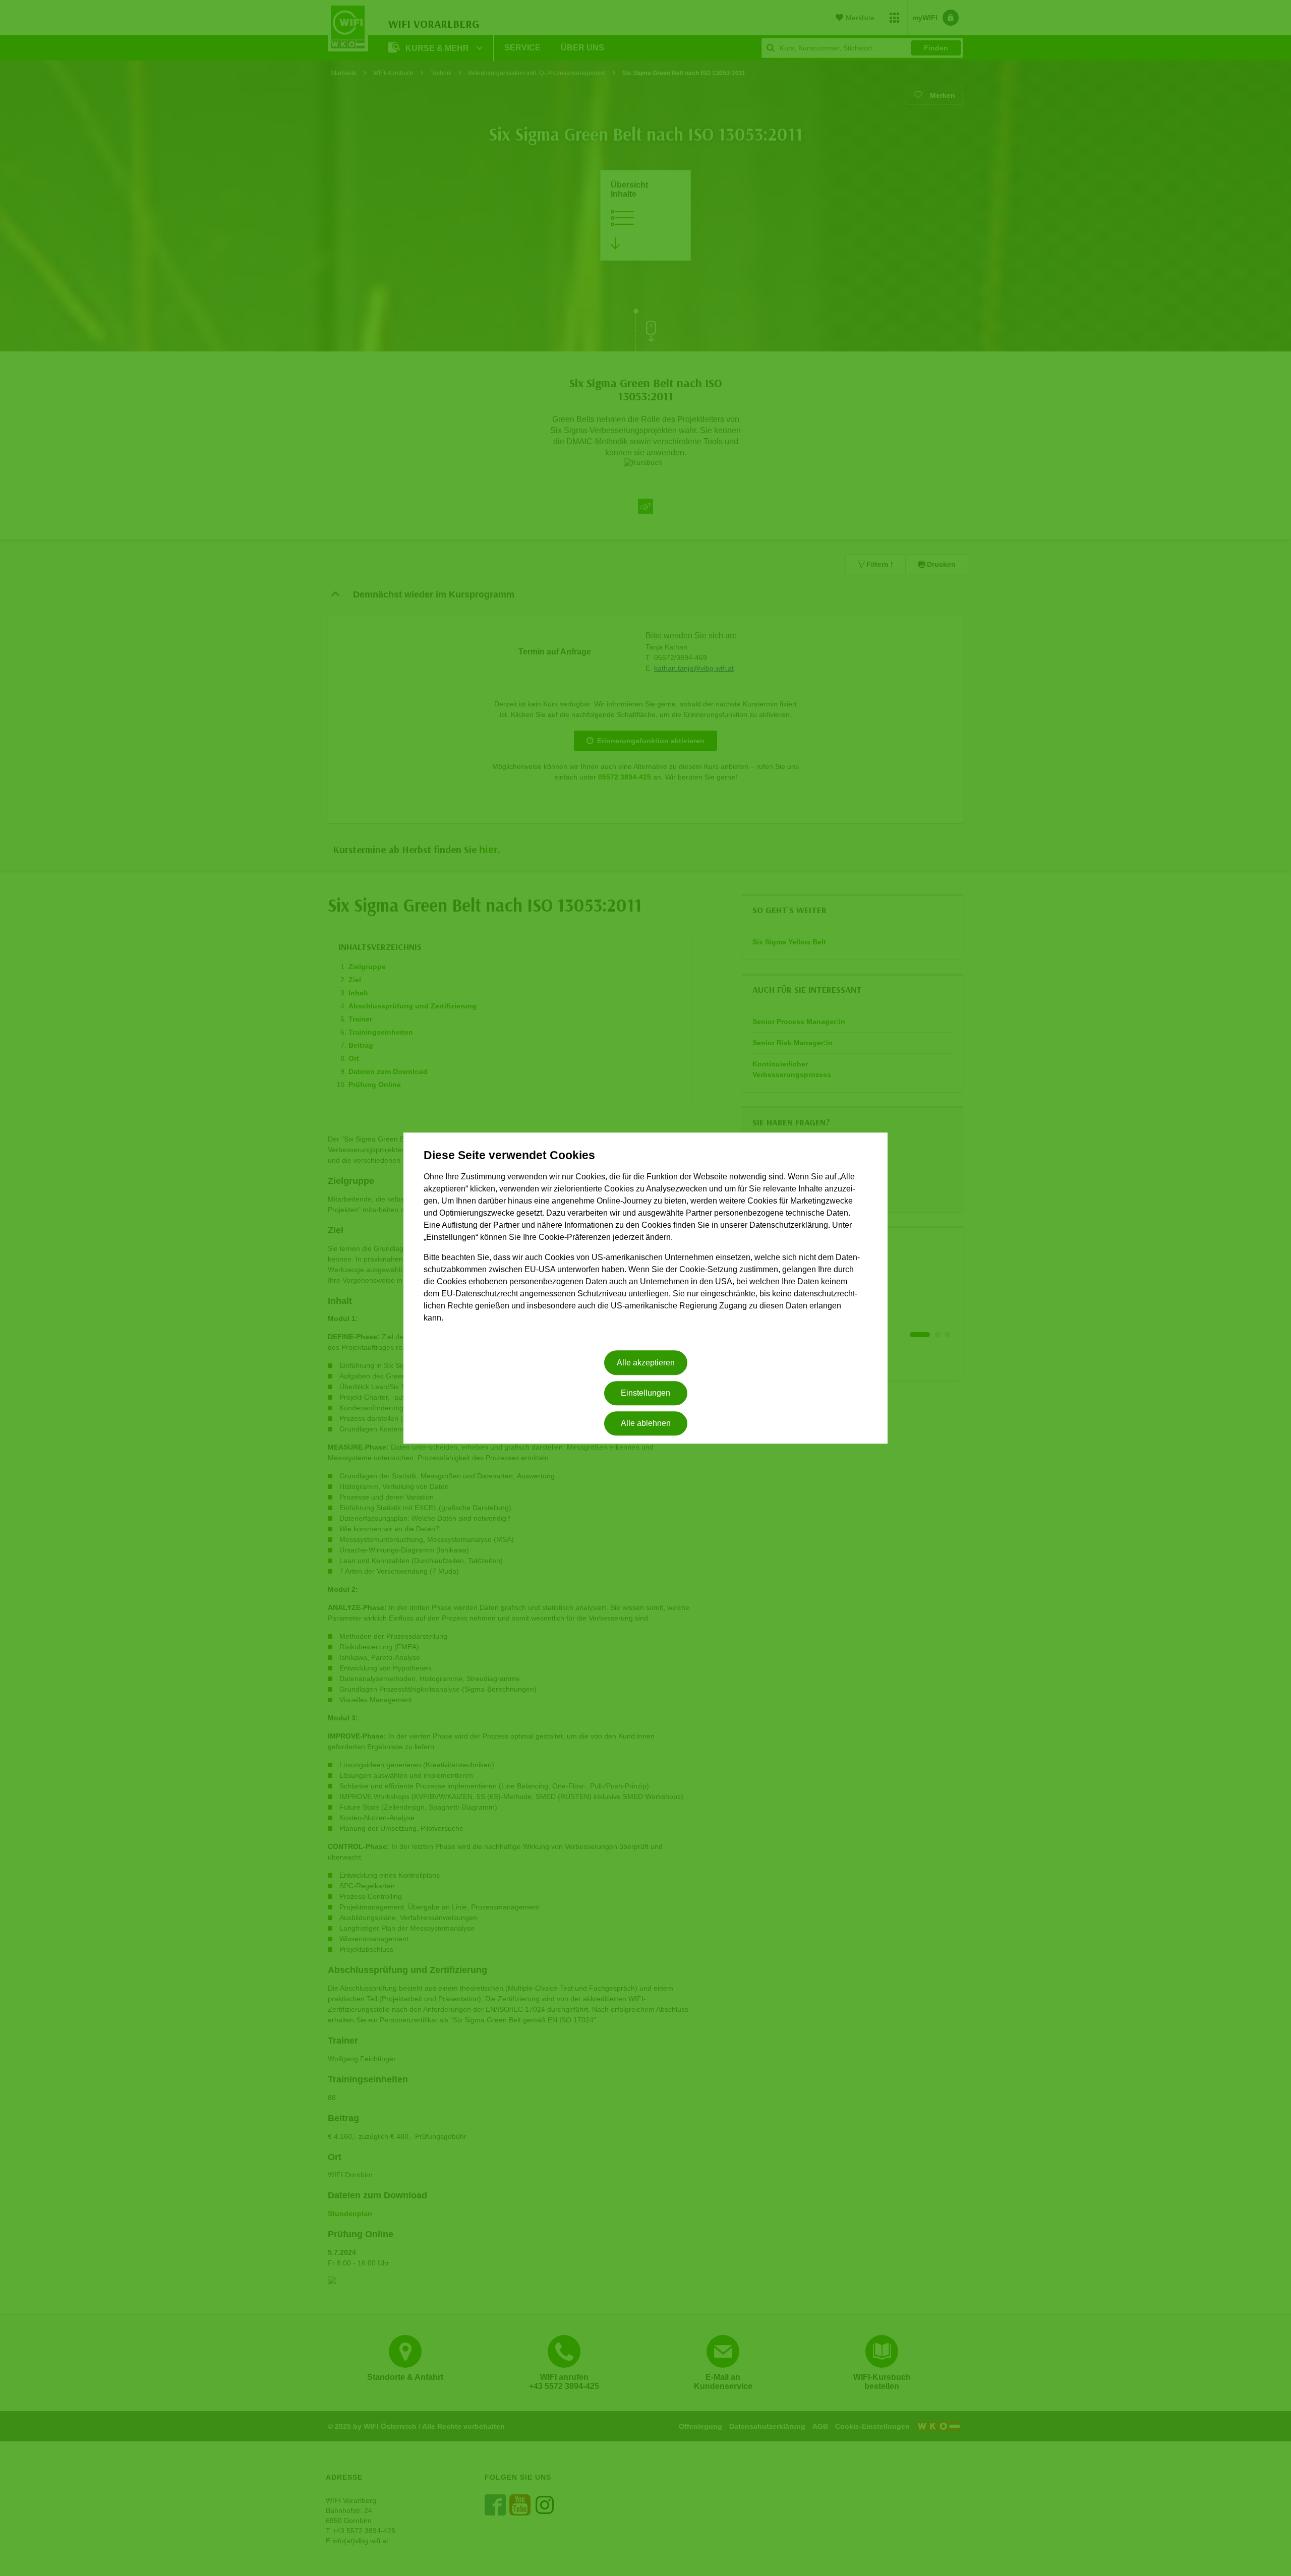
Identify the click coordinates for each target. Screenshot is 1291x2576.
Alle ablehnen (646, 1424)
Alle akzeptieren (646, 1363)
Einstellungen (645, 1393)
